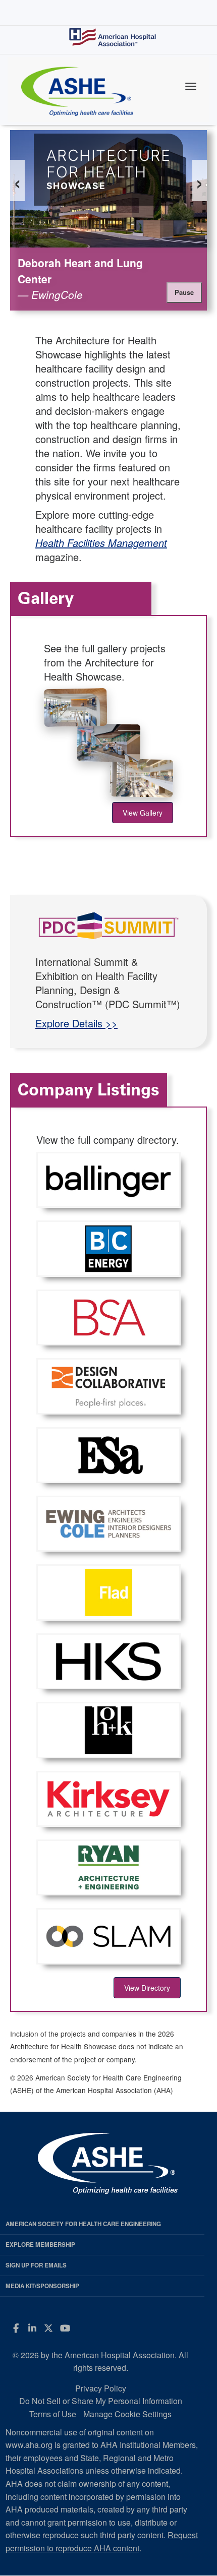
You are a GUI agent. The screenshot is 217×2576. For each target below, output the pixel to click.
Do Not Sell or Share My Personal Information (101, 2401)
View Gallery (143, 813)
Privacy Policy (101, 2388)
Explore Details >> (76, 1023)
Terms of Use (53, 2414)
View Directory (147, 1988)
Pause (184, 292)
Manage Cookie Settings (127, 2414)
